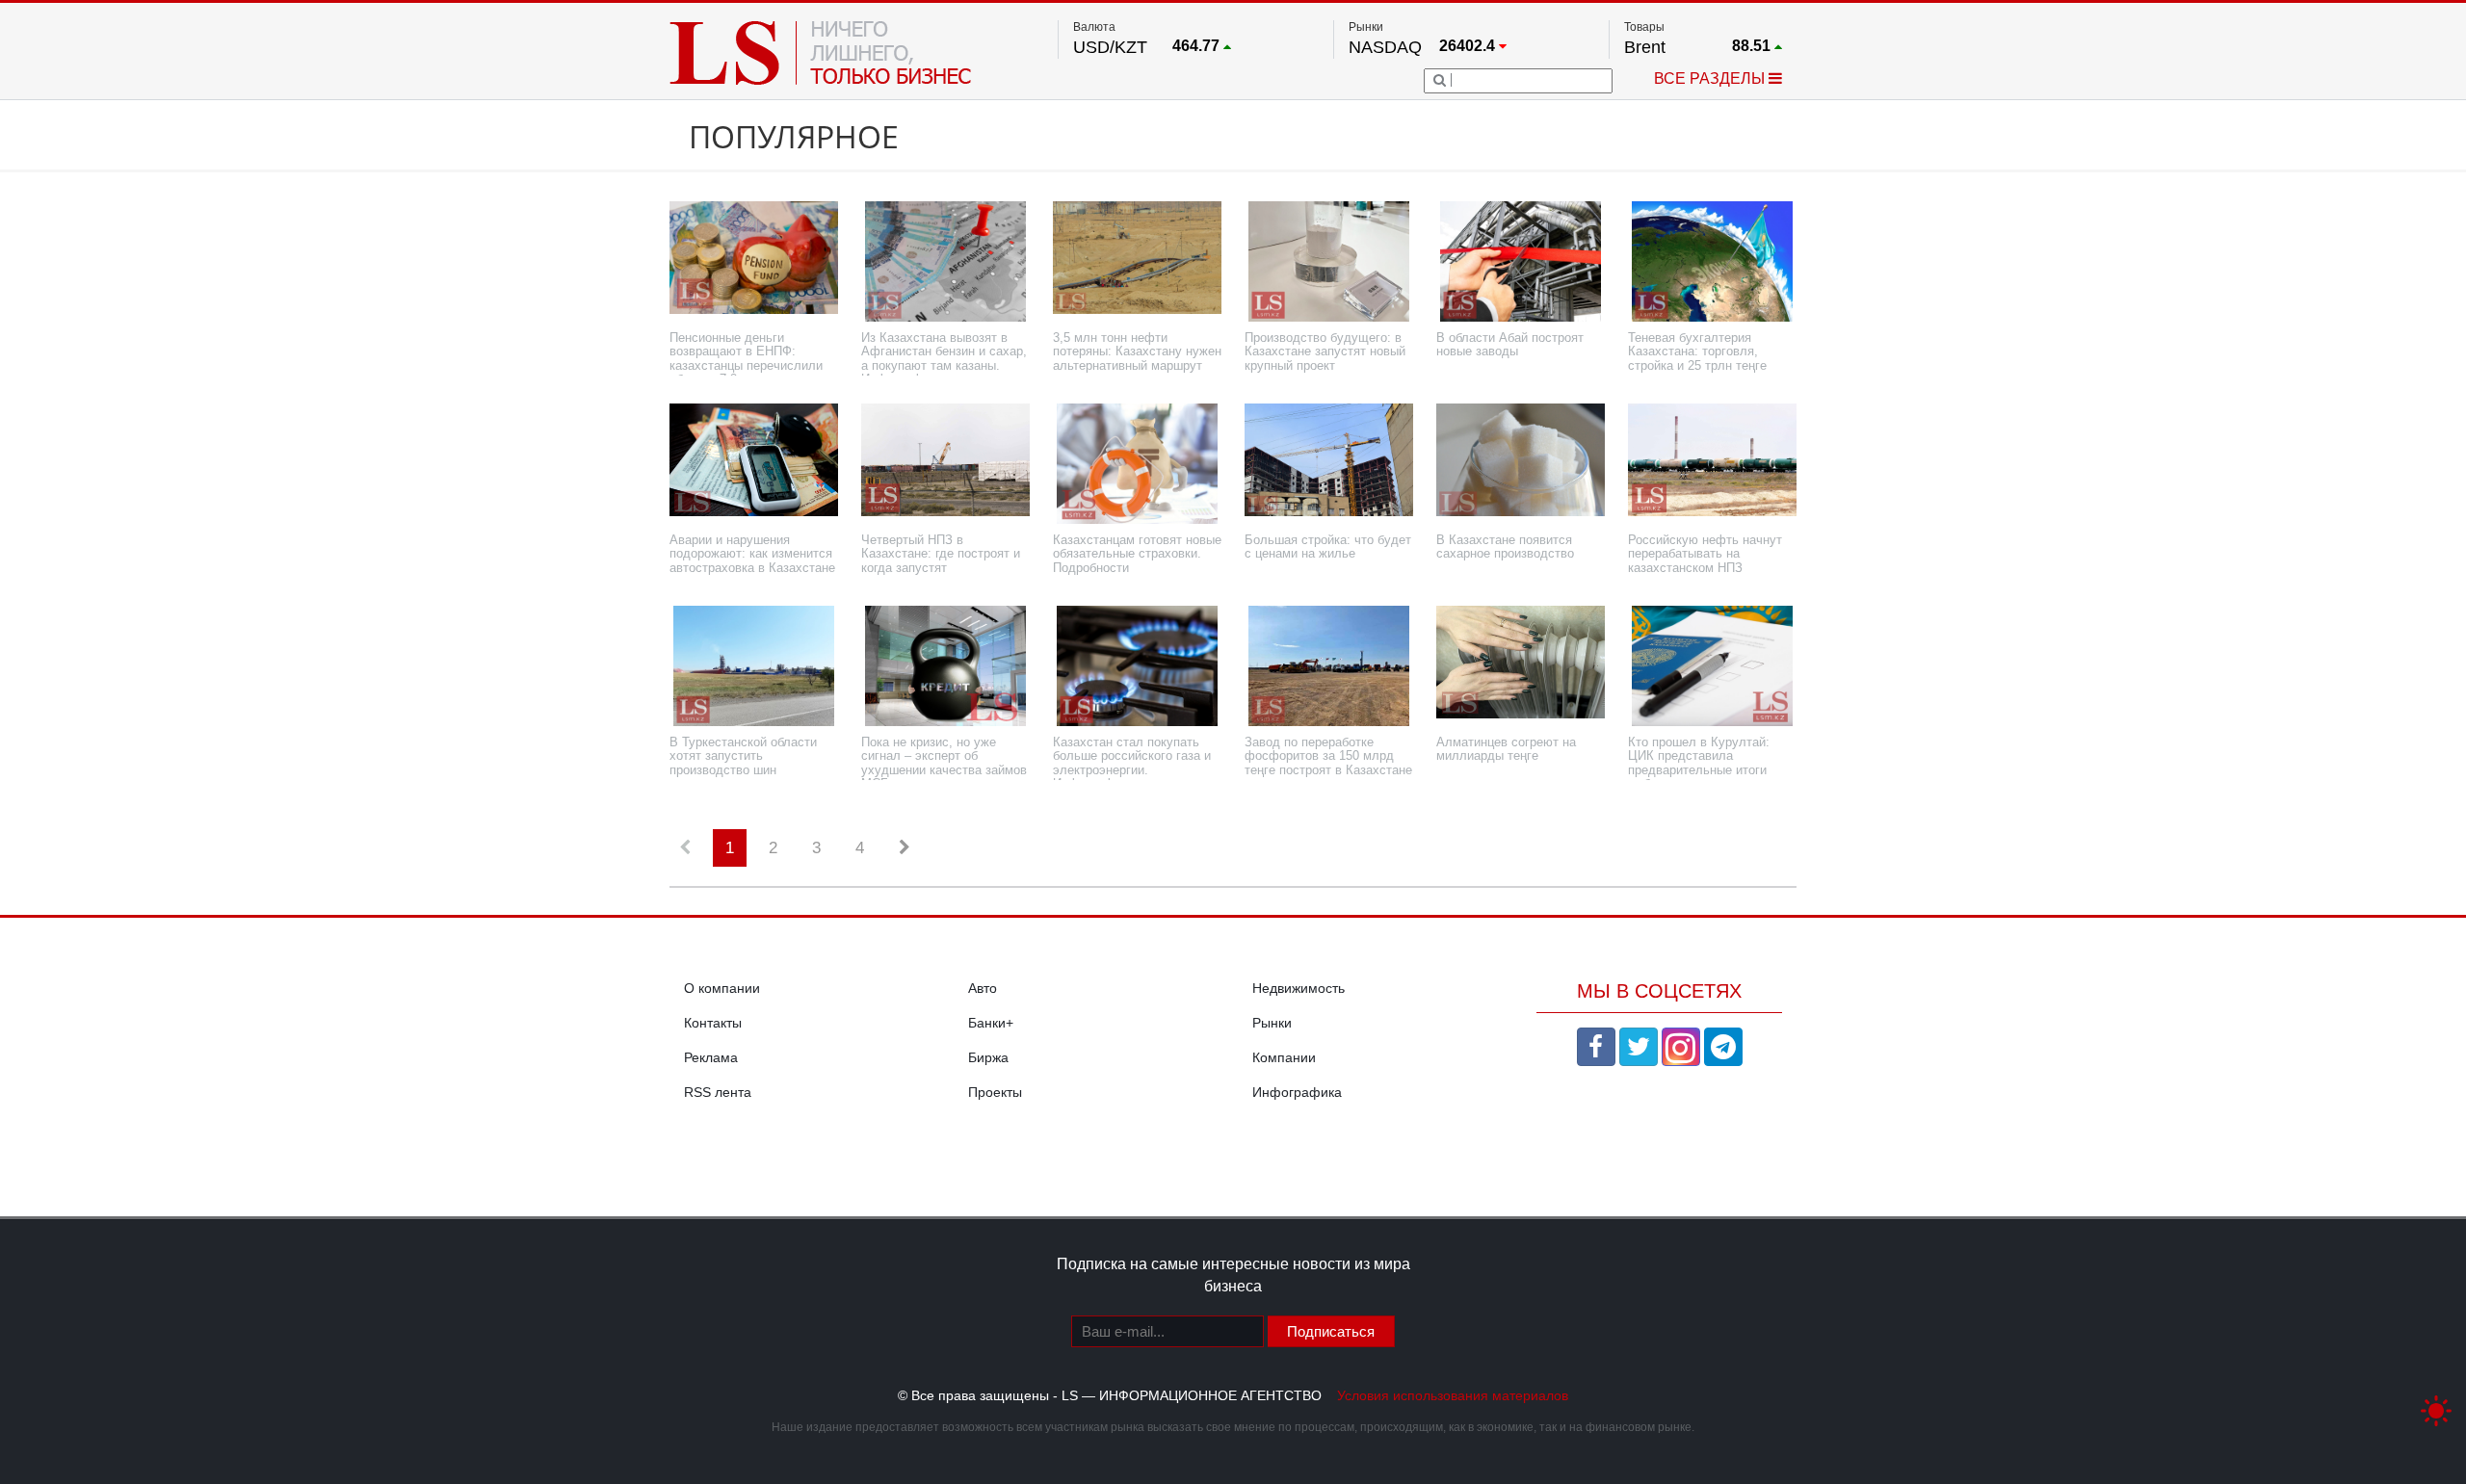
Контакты (713, 1023)
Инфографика (1297, 1092)
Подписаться (1331, 1331)
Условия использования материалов (1453, 1395)
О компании (722, 988)
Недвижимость (1299, 988)
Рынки (1272, 1023)
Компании (1284, 1057)
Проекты (995, 1092)
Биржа (988, 1057)
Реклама (711, 1057)
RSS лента (718, 1092)
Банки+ (991, 1023)
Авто (983, 988)
